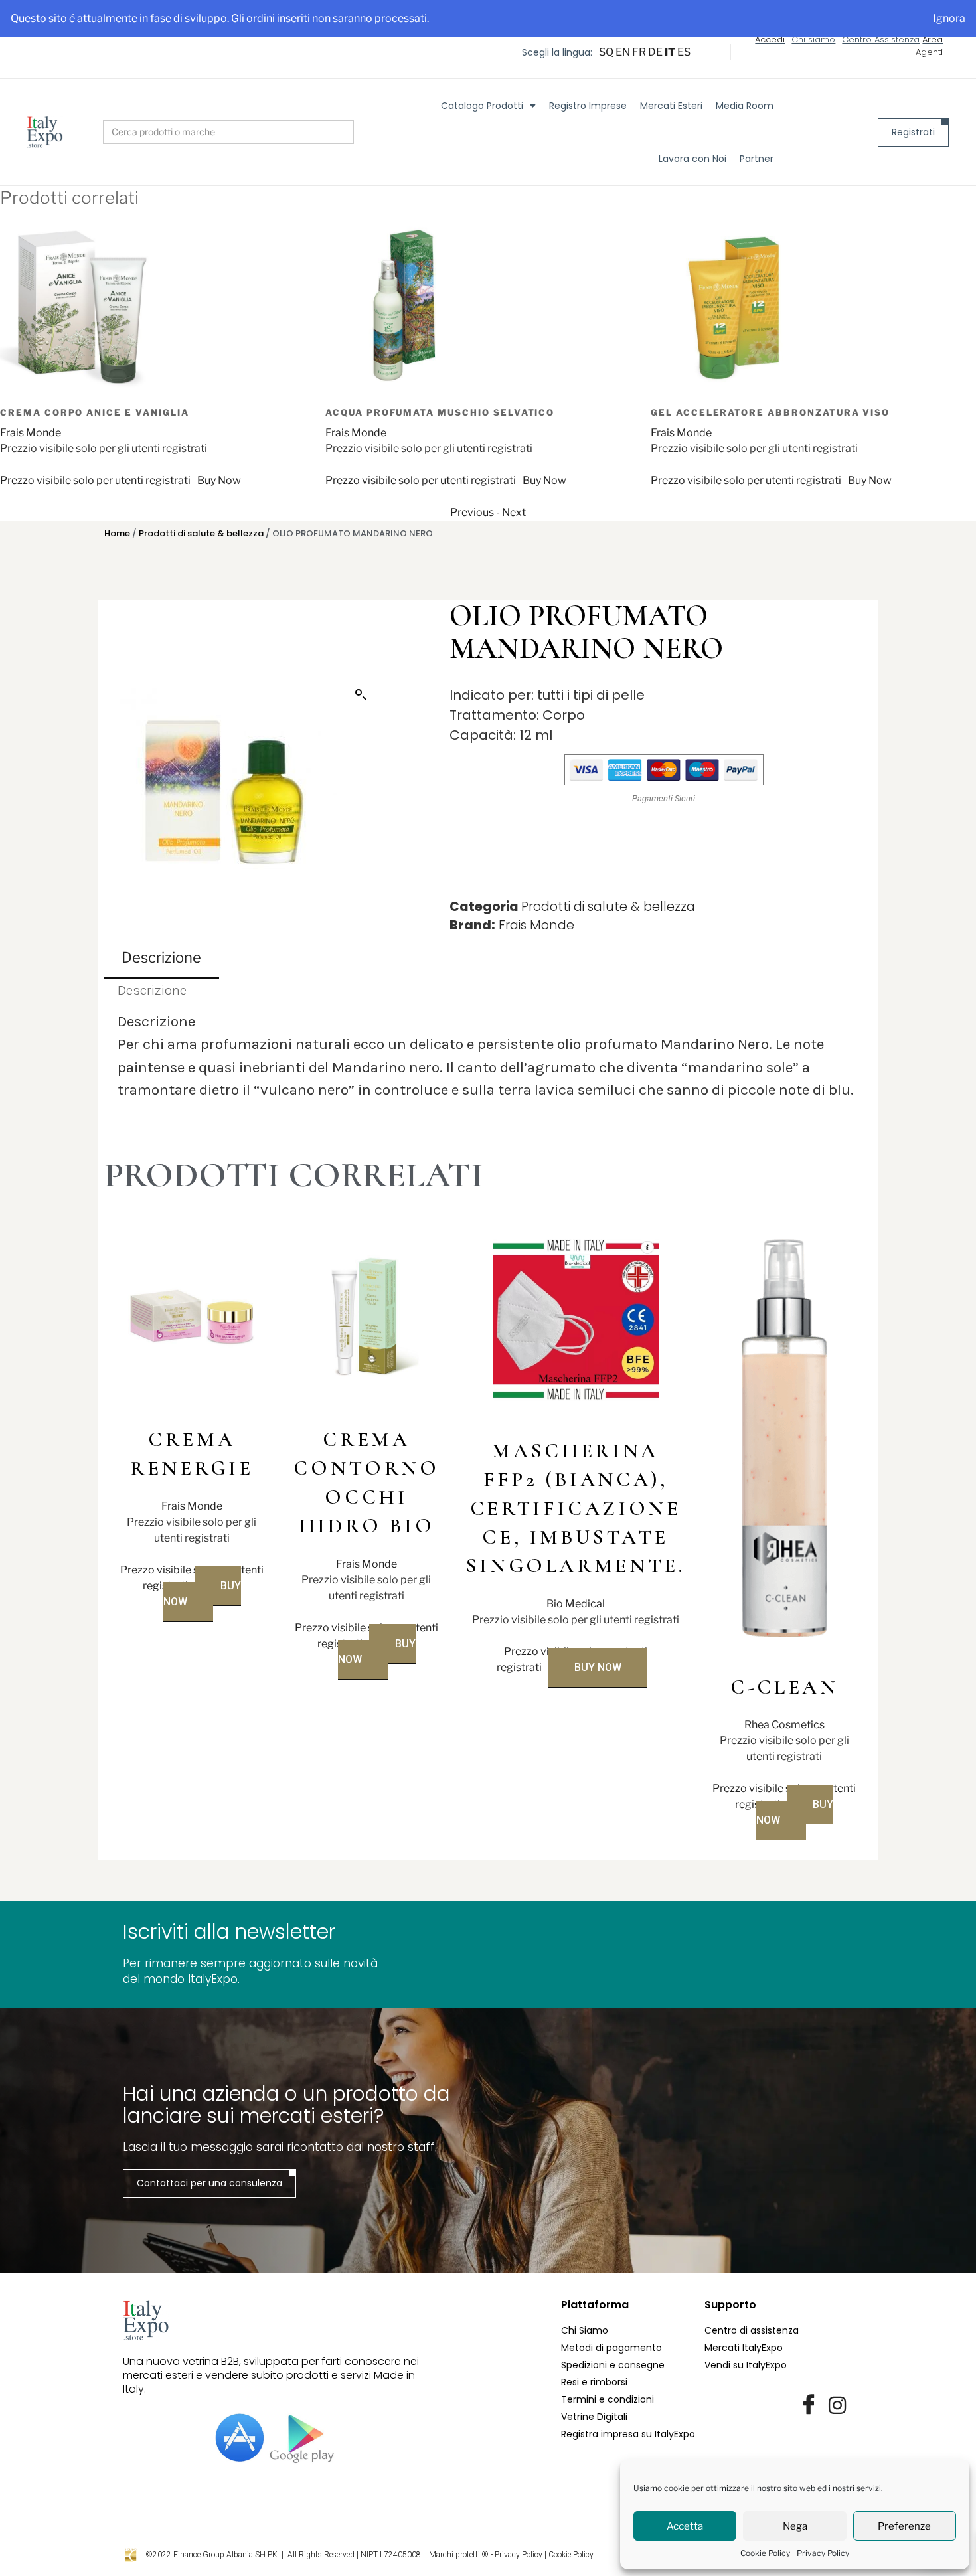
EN (623, 52)
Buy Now (237, 480)
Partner (757, 159)
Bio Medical (576, 1604)
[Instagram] (837, 2405)
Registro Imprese (588, 106)
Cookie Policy (765, 2553)
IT (670, 52)
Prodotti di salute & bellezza (201, 533)
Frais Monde (48, 433)
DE (655, 52)
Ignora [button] (949, 18)
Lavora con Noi (692, 159)
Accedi (770, 40)
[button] (361, 695)
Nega (795, 2526)
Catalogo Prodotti (482, 106)
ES (684, 52)
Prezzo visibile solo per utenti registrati (113, 480)
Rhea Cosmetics (784, 1725)
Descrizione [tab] (161, 957)
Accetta (685, 2526)
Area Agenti (929, 46)
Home (117, 533)
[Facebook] (809, 2405)
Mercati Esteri (671, 106)
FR (639, 52)
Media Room (745, 106)
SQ (606, 52)
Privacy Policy (823, 2553)
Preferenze (904, 2526)
